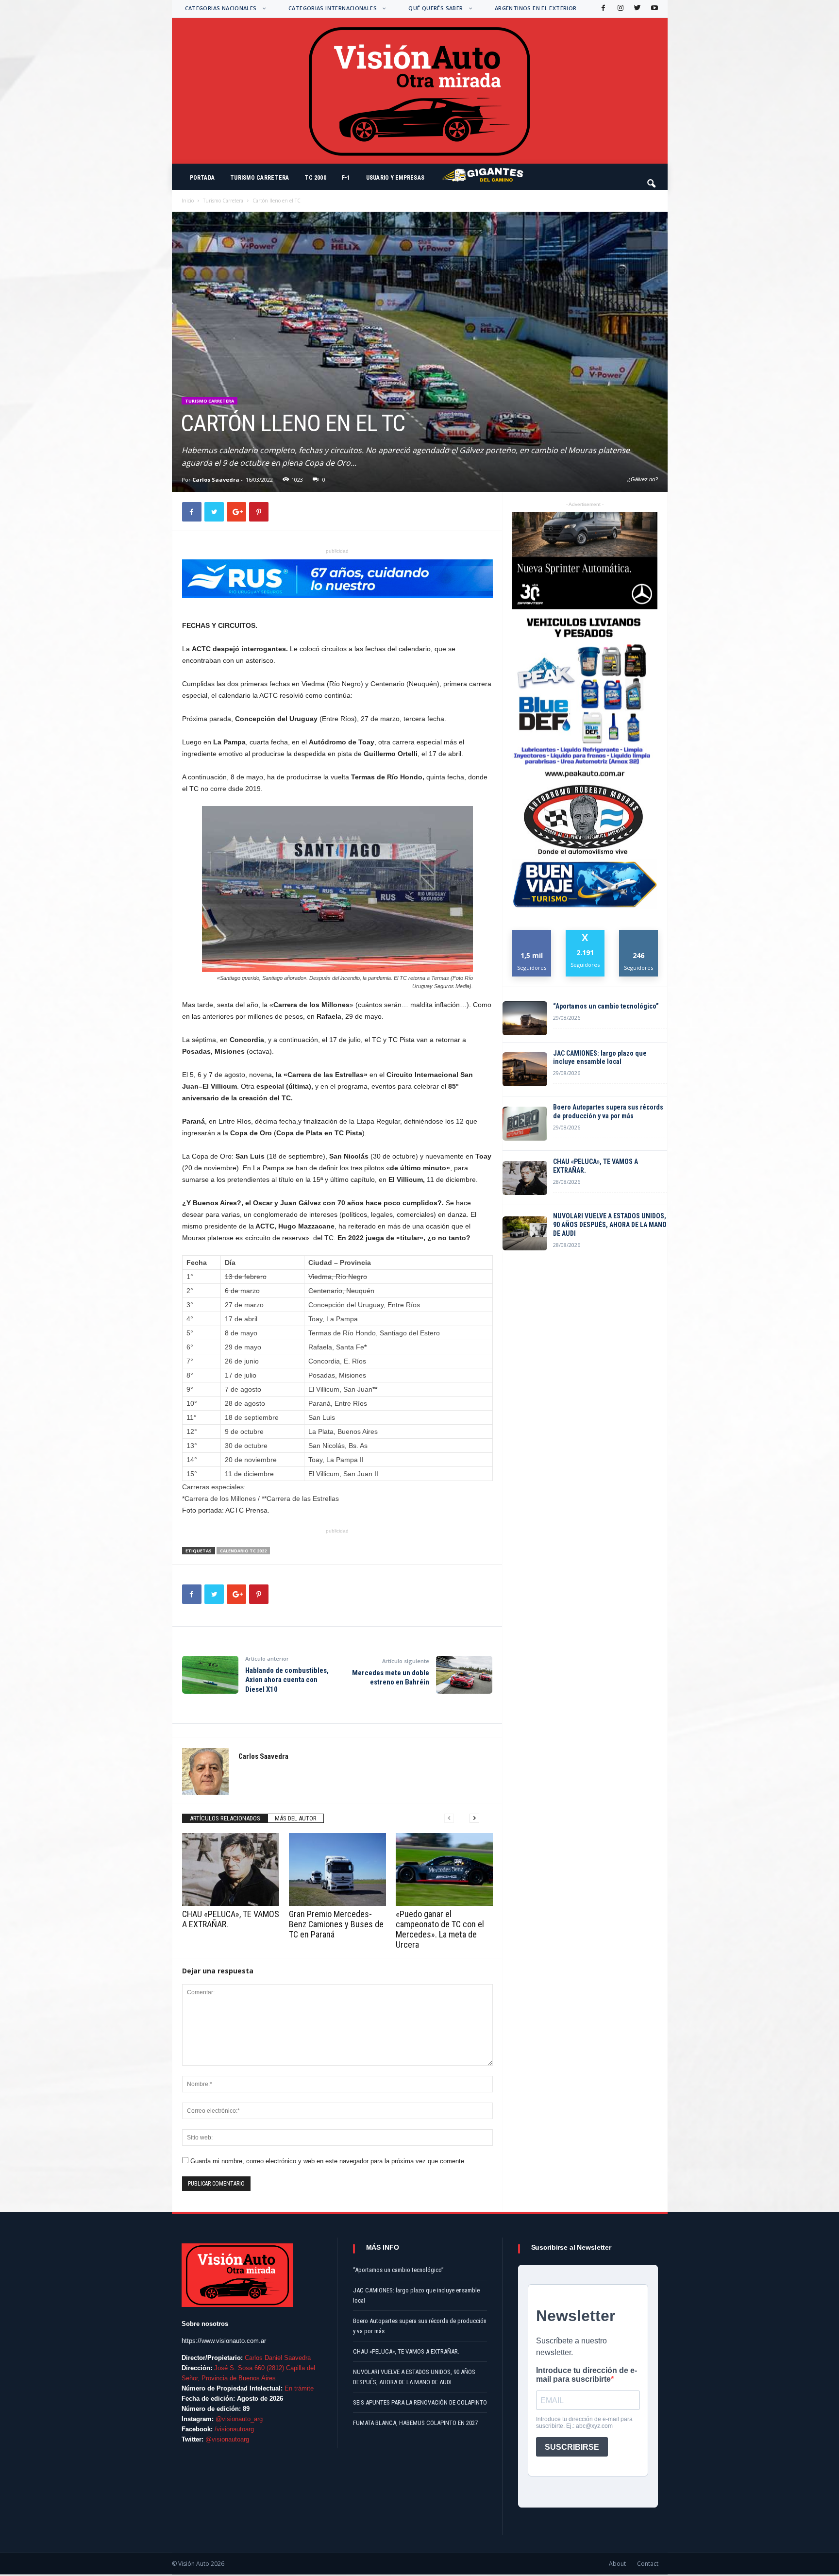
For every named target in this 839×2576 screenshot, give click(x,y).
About (617, 2564)
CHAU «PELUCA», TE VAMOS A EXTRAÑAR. (596, 1166)
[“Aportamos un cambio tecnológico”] (525, 1018)
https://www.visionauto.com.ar (224, 2341)
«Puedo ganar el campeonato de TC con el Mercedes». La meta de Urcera (440, 1929)
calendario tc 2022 (243, 1551)
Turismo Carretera (260, 178)
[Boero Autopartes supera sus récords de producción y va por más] (525, 1124)
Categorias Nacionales (221, 8)
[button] (652, 179)
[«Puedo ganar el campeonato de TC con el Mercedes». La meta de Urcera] (444, 1869)
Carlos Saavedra (216, 480)
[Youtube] (654, 8)
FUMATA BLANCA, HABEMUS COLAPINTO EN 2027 (415, 2423)
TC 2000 (315, 178)
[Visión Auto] (420, 91)
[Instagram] (620, 8)
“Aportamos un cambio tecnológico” (606, 1006)
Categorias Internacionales (333, 8)
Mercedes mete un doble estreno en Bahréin (391, 1678)
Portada (202, 178)
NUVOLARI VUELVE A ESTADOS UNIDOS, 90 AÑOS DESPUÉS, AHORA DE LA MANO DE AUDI (610, 1225)
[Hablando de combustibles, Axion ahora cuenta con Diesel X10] (210, 1675)
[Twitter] (637, 8)
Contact (648, 2564)
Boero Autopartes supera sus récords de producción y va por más (608, 1111)
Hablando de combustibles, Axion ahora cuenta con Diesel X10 (287, 1680)
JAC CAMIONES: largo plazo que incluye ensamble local (600, 1058)
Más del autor (296, 1818)
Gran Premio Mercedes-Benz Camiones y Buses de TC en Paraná (336, 1924)
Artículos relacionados (225, 1818)
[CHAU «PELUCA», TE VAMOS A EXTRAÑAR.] (231, 1869)
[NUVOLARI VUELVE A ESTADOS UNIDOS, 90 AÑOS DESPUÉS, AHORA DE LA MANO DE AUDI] (525, 1233)
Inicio (188, 201)
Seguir (639, 934)
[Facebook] (603, 8)
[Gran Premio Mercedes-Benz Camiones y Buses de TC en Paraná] (337, 1869)
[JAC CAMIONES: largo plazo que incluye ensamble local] (525, 1069)
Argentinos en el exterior (536, 8)
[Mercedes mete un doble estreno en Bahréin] (464, 1675)
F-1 (346, 178)
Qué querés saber (436, 8)
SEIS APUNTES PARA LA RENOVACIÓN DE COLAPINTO (420, 2402)
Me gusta (532, 934)
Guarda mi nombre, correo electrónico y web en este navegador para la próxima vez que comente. (328, 2161)
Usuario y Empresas (395, 178)
